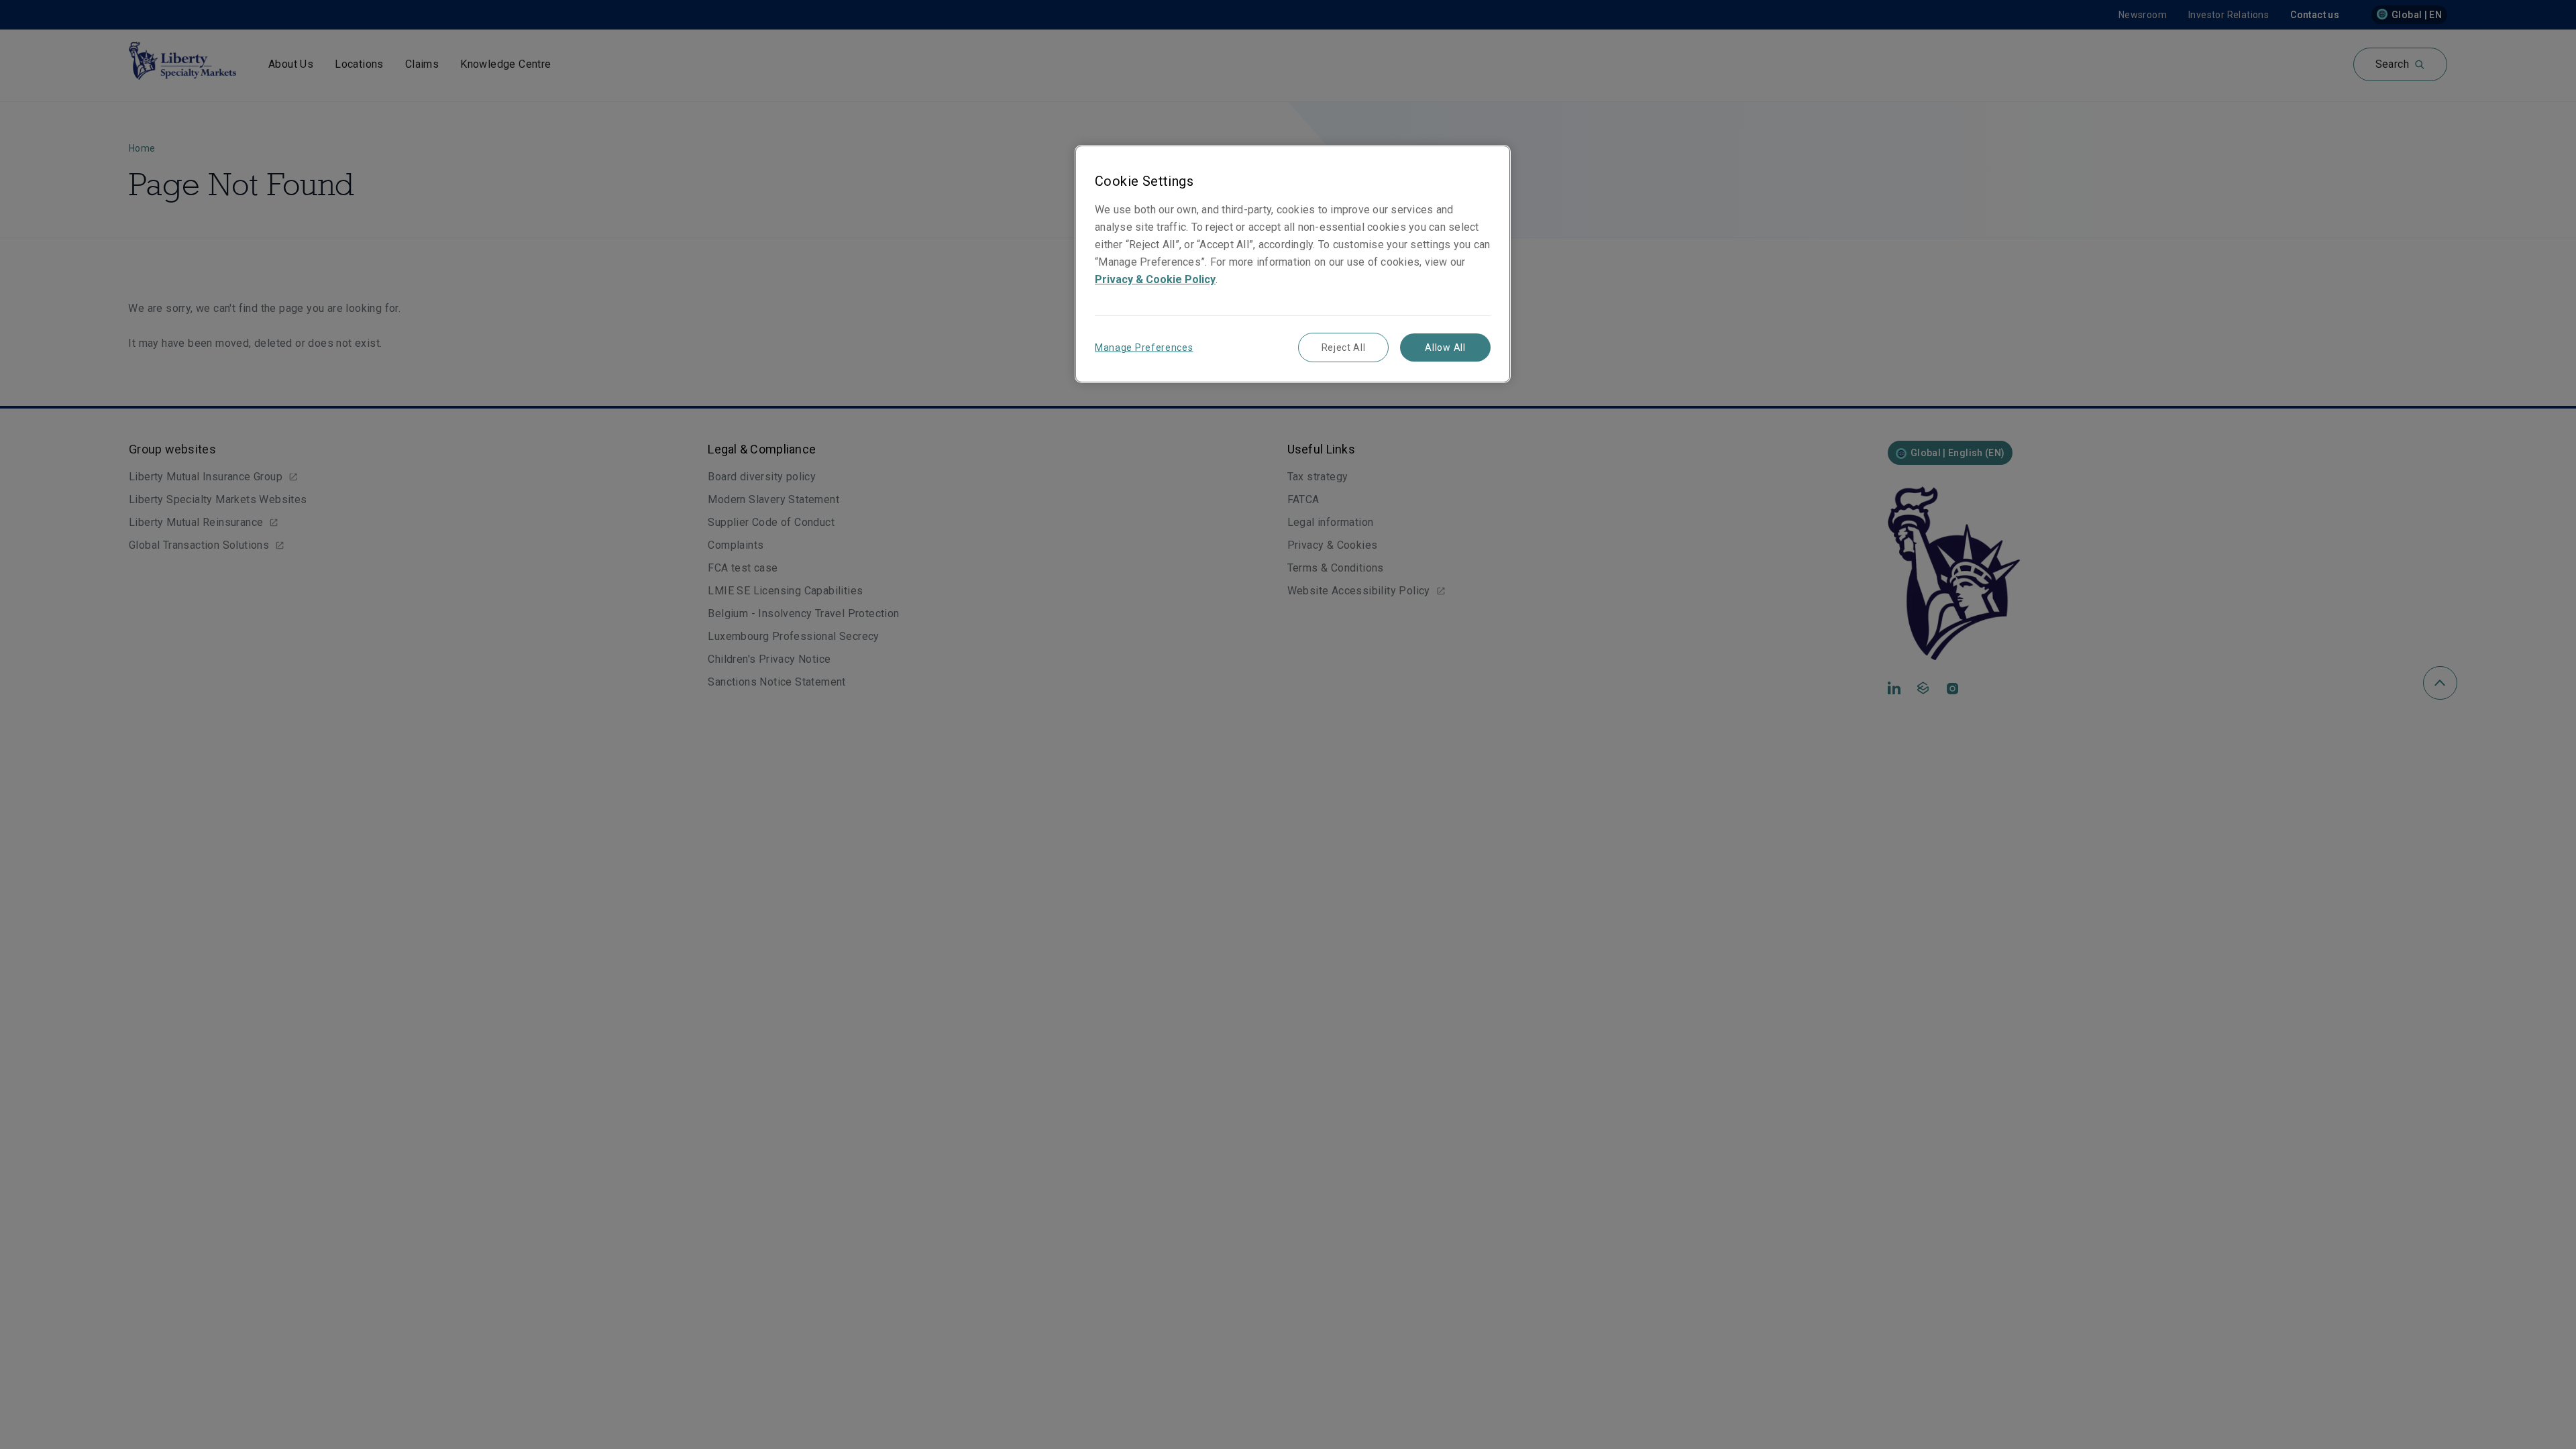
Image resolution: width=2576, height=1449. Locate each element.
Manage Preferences (1144, 347)
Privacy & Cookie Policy (1155, 279)
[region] (1293, 264)
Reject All (1344, 347)
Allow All (1445, 347)
